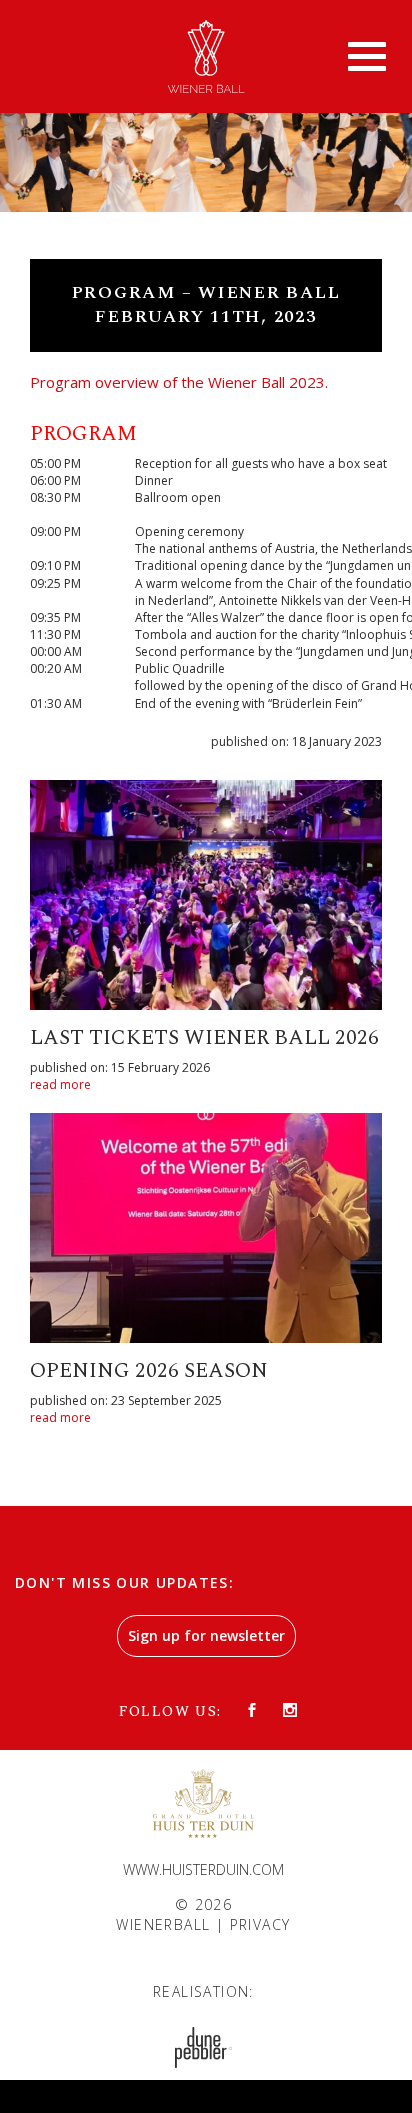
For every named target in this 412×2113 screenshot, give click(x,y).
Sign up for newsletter (206, 1635)
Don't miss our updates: (124, 1582)
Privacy (260, 1924)
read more (60, 1084)
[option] (206, 146)
